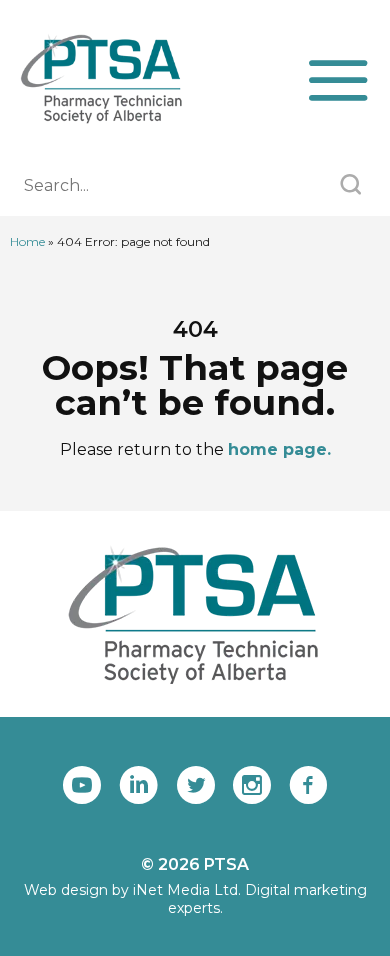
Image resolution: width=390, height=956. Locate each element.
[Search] (350, 187)
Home (27, 241)
